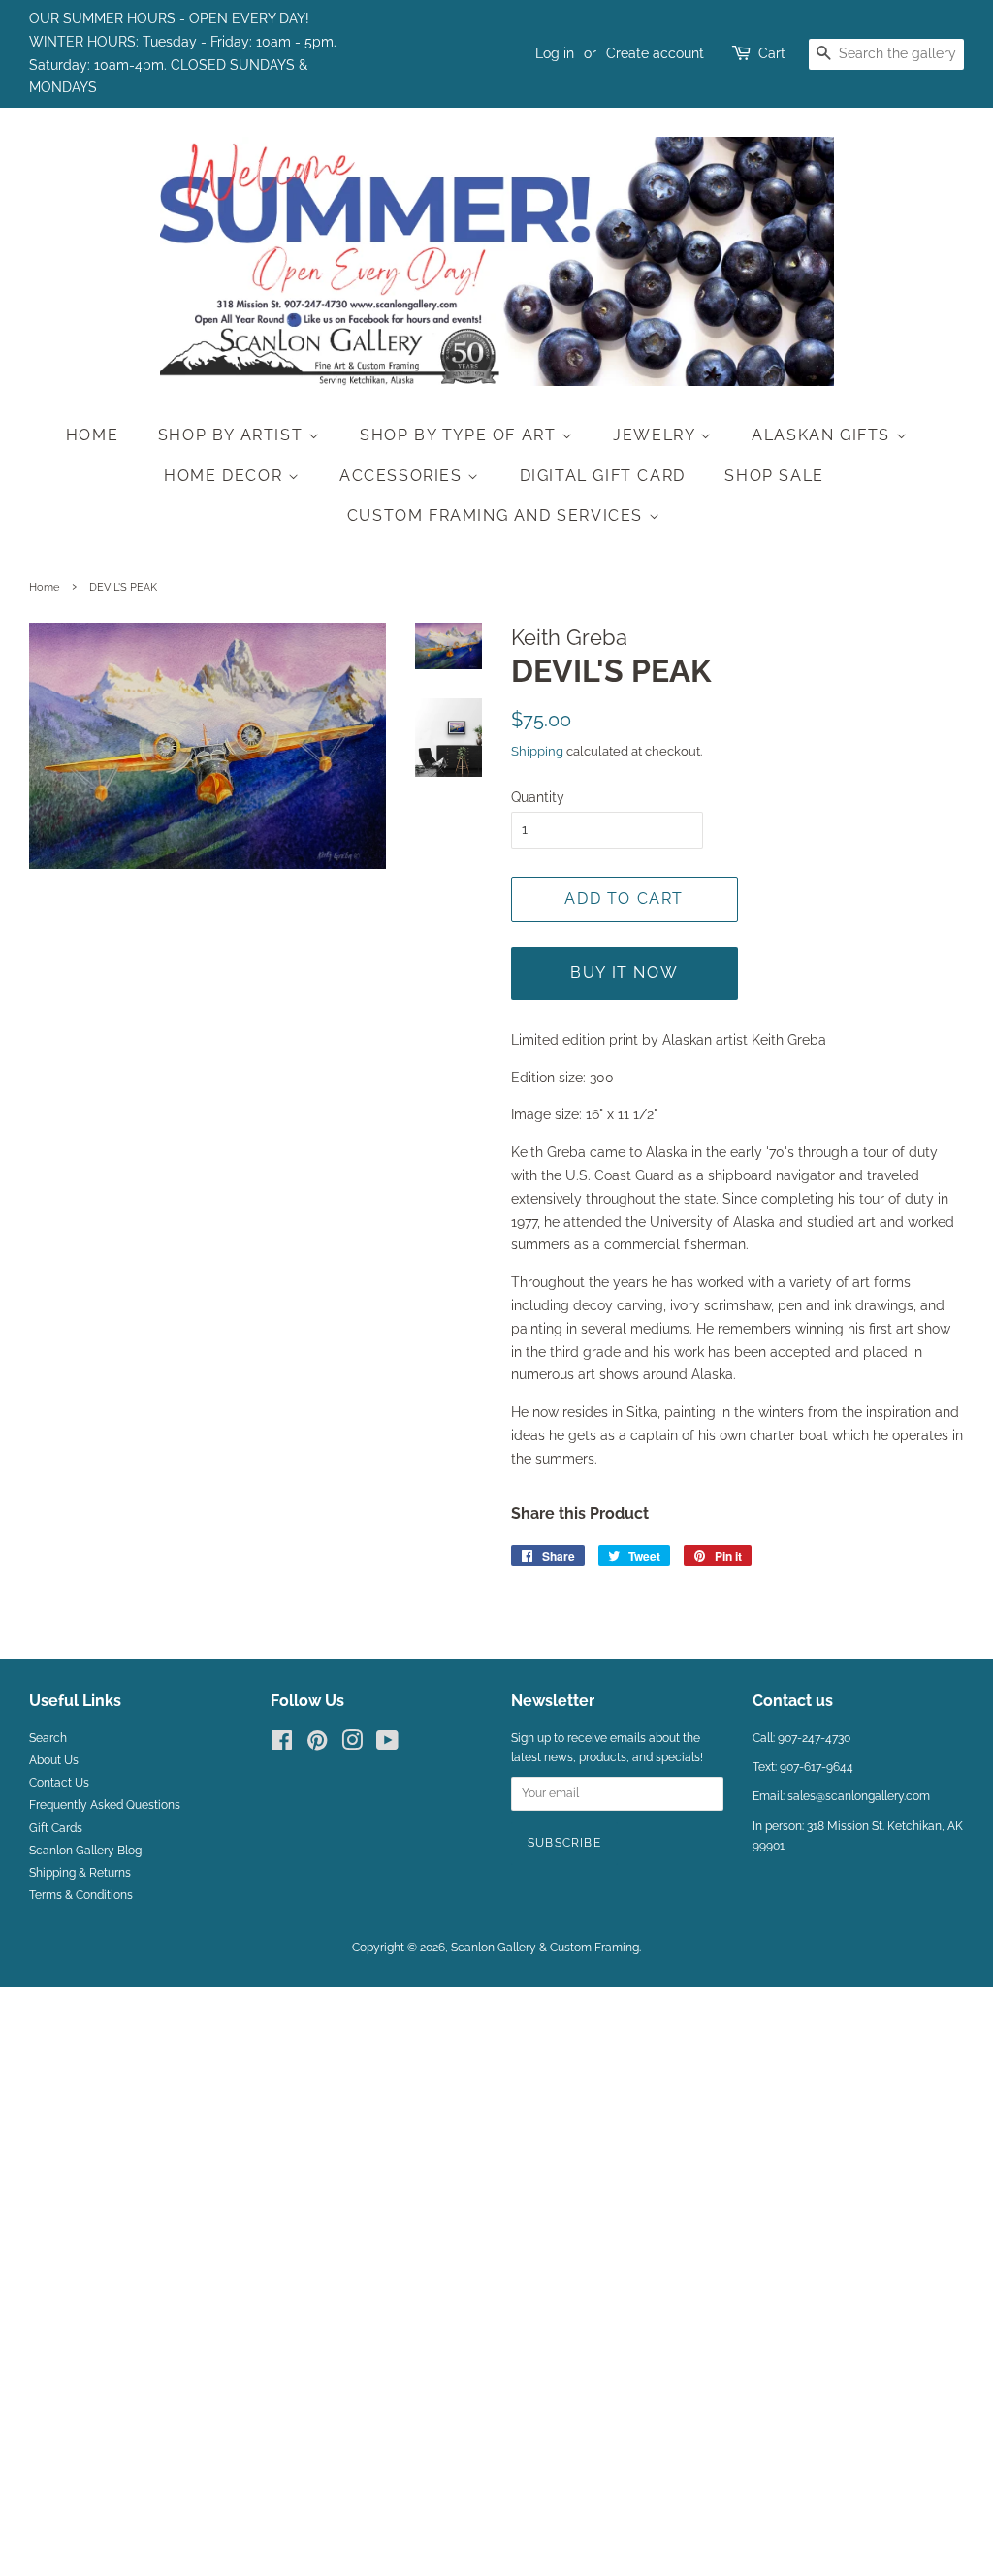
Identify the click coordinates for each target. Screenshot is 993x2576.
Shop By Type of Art (461, 435)
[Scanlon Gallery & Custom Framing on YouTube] (387, 1745)
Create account (655, 53)
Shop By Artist (233, 435)
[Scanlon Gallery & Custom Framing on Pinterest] (317, 1745)
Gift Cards (56, 1828)
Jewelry (657, 435)
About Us (54, 1760)
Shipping (537, 751)
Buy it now (624, 972)
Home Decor (226, 476)
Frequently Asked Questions (105, 1805)
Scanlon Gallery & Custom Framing (545, 1948)
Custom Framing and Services (498, 515)
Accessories (403, 476)
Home (92, 435)
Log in (555, 53)
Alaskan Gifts (823, 435)
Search (48, 1738)
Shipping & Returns (80, 1873)
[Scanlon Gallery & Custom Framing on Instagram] (352, 1745)
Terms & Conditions (81, 1895)
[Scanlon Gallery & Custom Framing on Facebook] (282, 1745)
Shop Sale (774, 476)
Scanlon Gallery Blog (85, 1851)
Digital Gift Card (603, 476)
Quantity (538, 797)
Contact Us (59, 1783)
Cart (772, 53)
